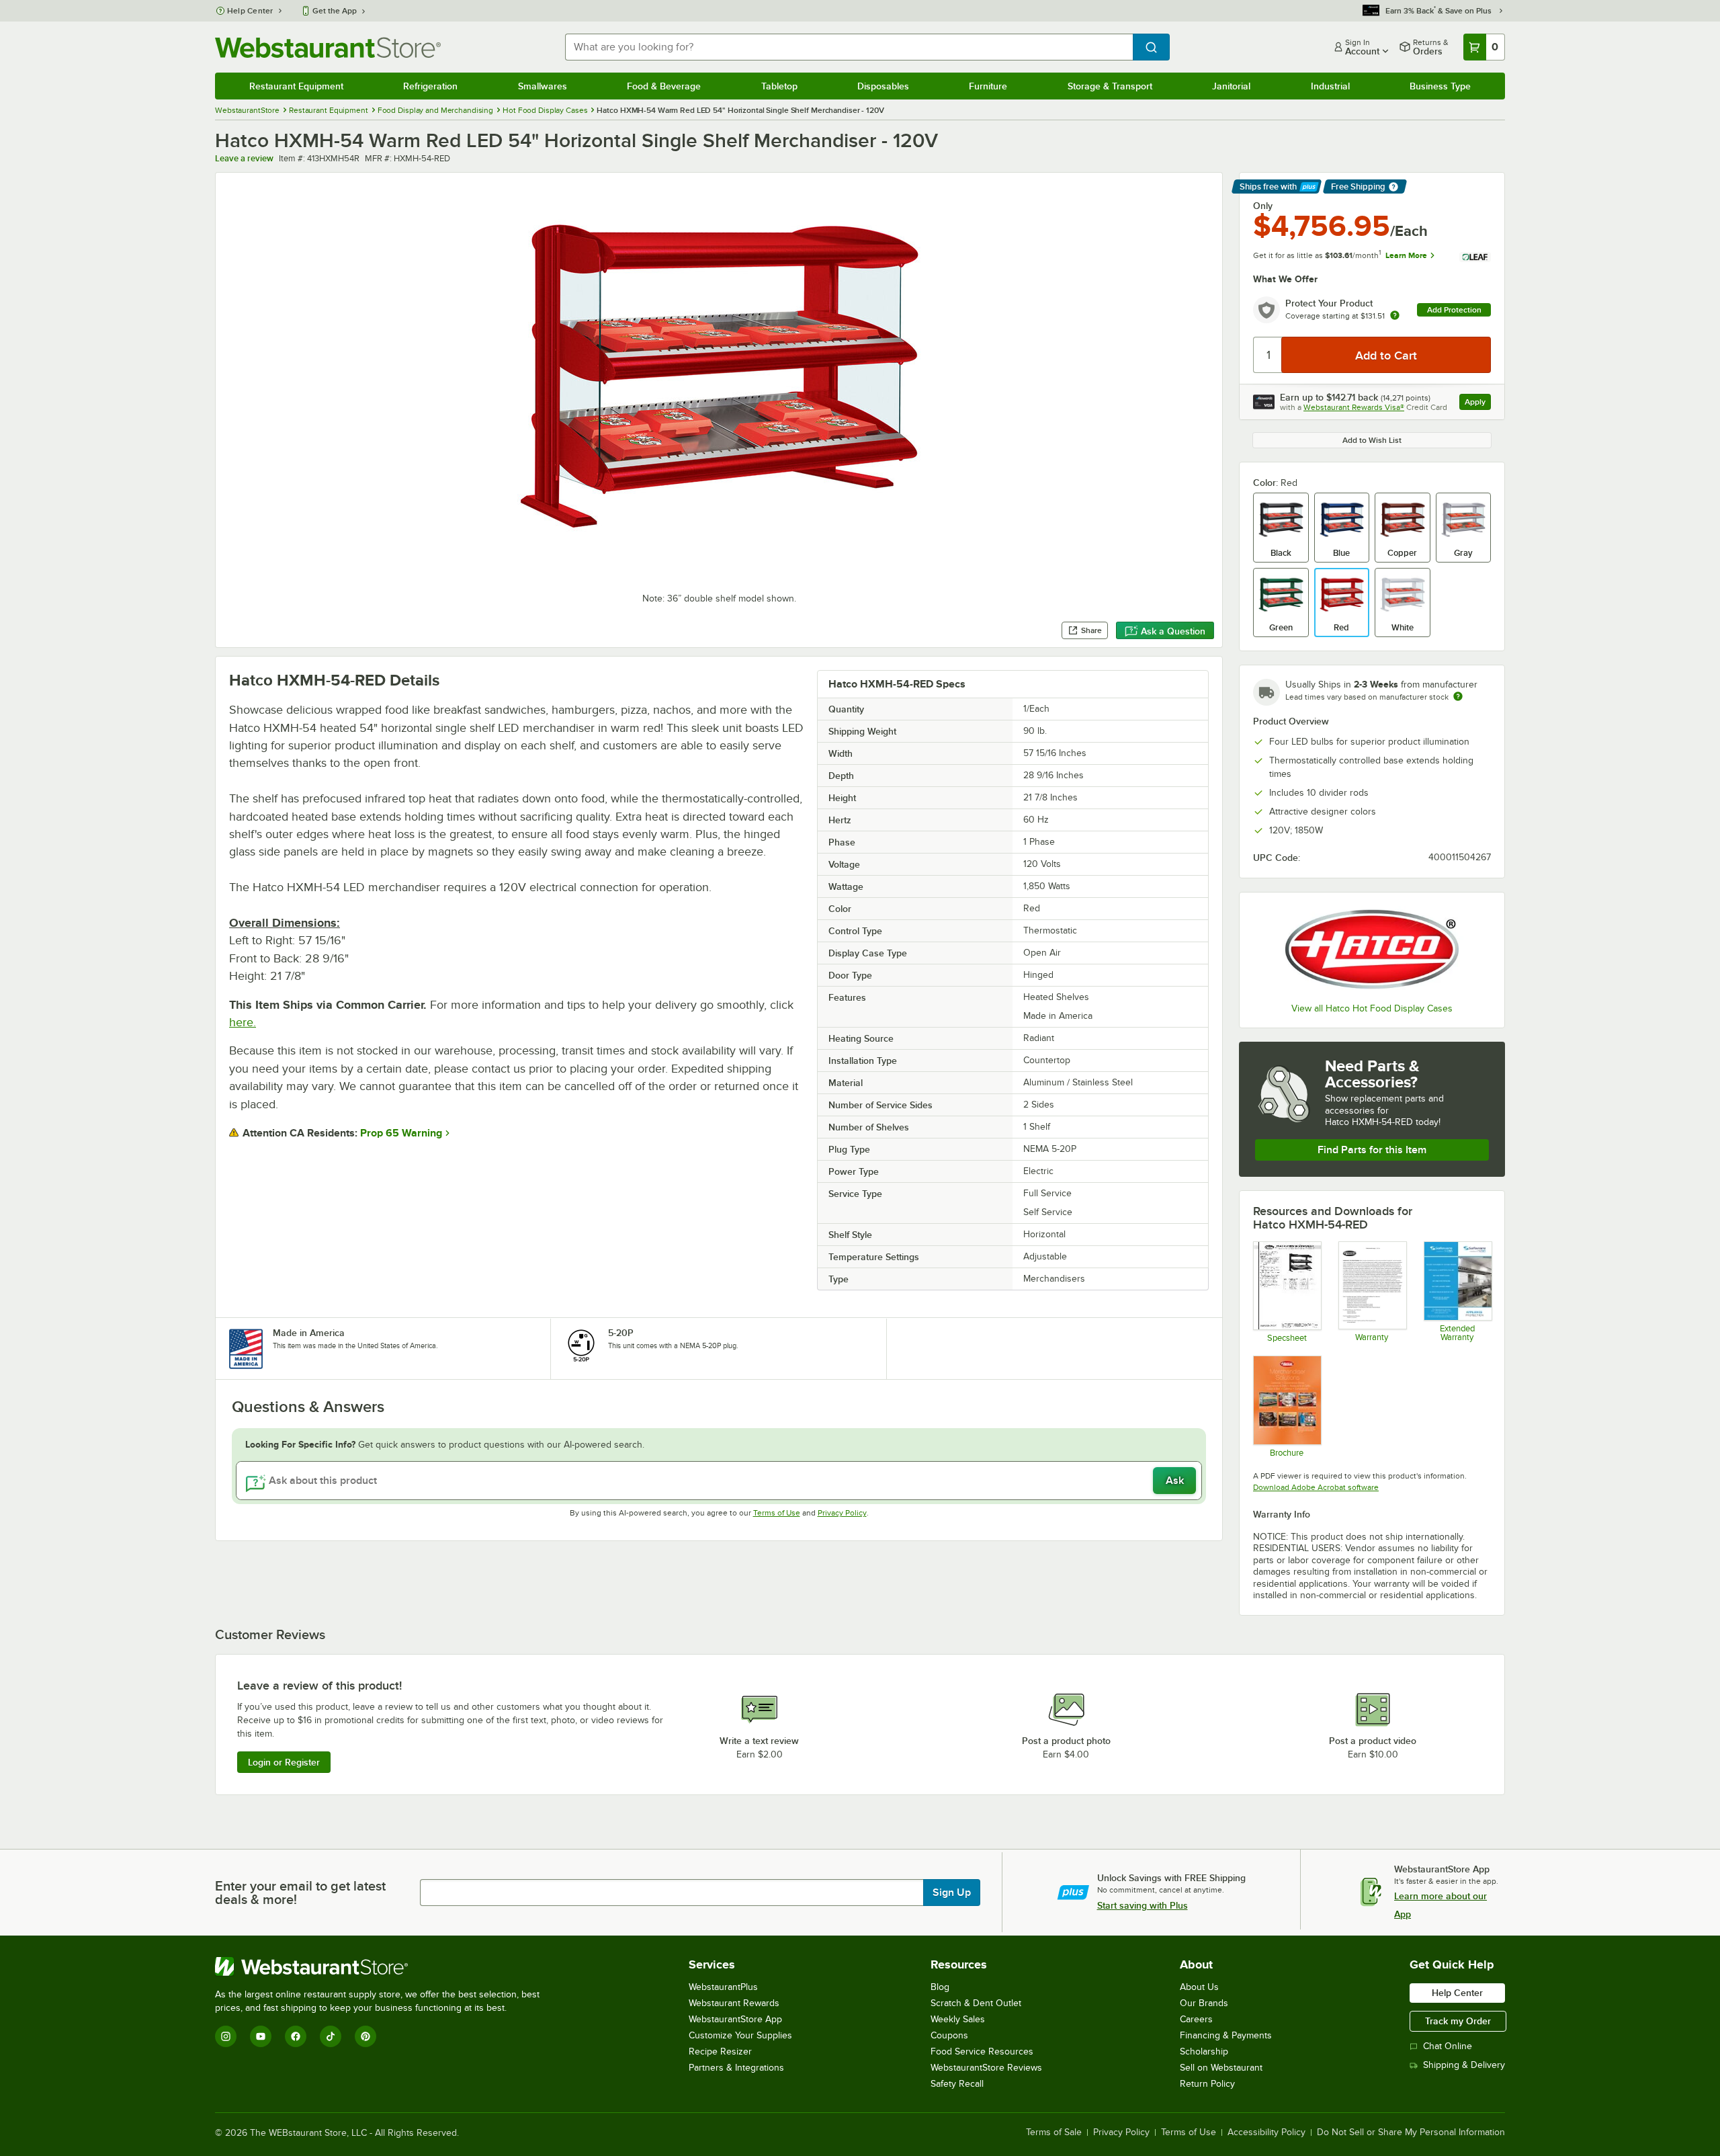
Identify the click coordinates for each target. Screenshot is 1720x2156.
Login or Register (284, 1762)
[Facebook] (296, 2036)
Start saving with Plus (1143, 1905)
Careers (1196, 2019)
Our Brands (1204, 2003)
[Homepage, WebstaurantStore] (328, 47)
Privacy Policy (842, 1513)
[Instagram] (226, 2036)
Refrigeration (430, 86)
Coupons (949, 2035)
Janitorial (1231, 86)
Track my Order (1458, 2021)
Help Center (250, 11)
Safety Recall (957, 2084)
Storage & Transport (1110, 86)
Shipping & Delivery (1464, 2065)
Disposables (883, 86)
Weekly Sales (958, 2019)
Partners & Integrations (736, 2068)
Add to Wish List (1372, 440)
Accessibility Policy (1266, 2132)
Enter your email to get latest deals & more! (300, 1893)
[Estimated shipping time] (1458, 696)
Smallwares (543, 86)
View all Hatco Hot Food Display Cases (1372, 1008)
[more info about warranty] (1395, 316)
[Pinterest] (365, 2036)
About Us (1199, 1987)
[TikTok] (331, 2036)
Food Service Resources (982, 2051)
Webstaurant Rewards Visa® (1354, 407)
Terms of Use (777, 1513)
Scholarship (1204, 2051)
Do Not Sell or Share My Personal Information (1411, 2132)
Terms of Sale (1054, 2132)
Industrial (1330, 86)
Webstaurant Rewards (734, 2003)
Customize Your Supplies (740, 2035)
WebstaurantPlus (723, 1987)
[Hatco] (1372, 949)
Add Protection (1454, 310)
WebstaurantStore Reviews (986, 2068)
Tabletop (779, 86)
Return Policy (1207, 2084)
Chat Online (1448, 2046)
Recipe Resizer (720, 2051)
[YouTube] (261, 2036)
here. (243, 1022)
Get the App (335, 11)
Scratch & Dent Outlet (976, 2003)
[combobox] (849, 47)
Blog (940, 1987)
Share (1091, 630)
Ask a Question (1173, 631)
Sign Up (952, 1893)
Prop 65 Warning (401, 1133)
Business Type (1440, 86)
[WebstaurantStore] (383, 1966)
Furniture (988, 86)
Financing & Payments (1226, 2035)
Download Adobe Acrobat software (1316, 1487)
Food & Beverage (664, 86)
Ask (1175, 1481)
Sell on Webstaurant (1221, 2068)
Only (1263, 206)
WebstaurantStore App (735, 2019)
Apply (1478, 404)
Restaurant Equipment (296, 86)
